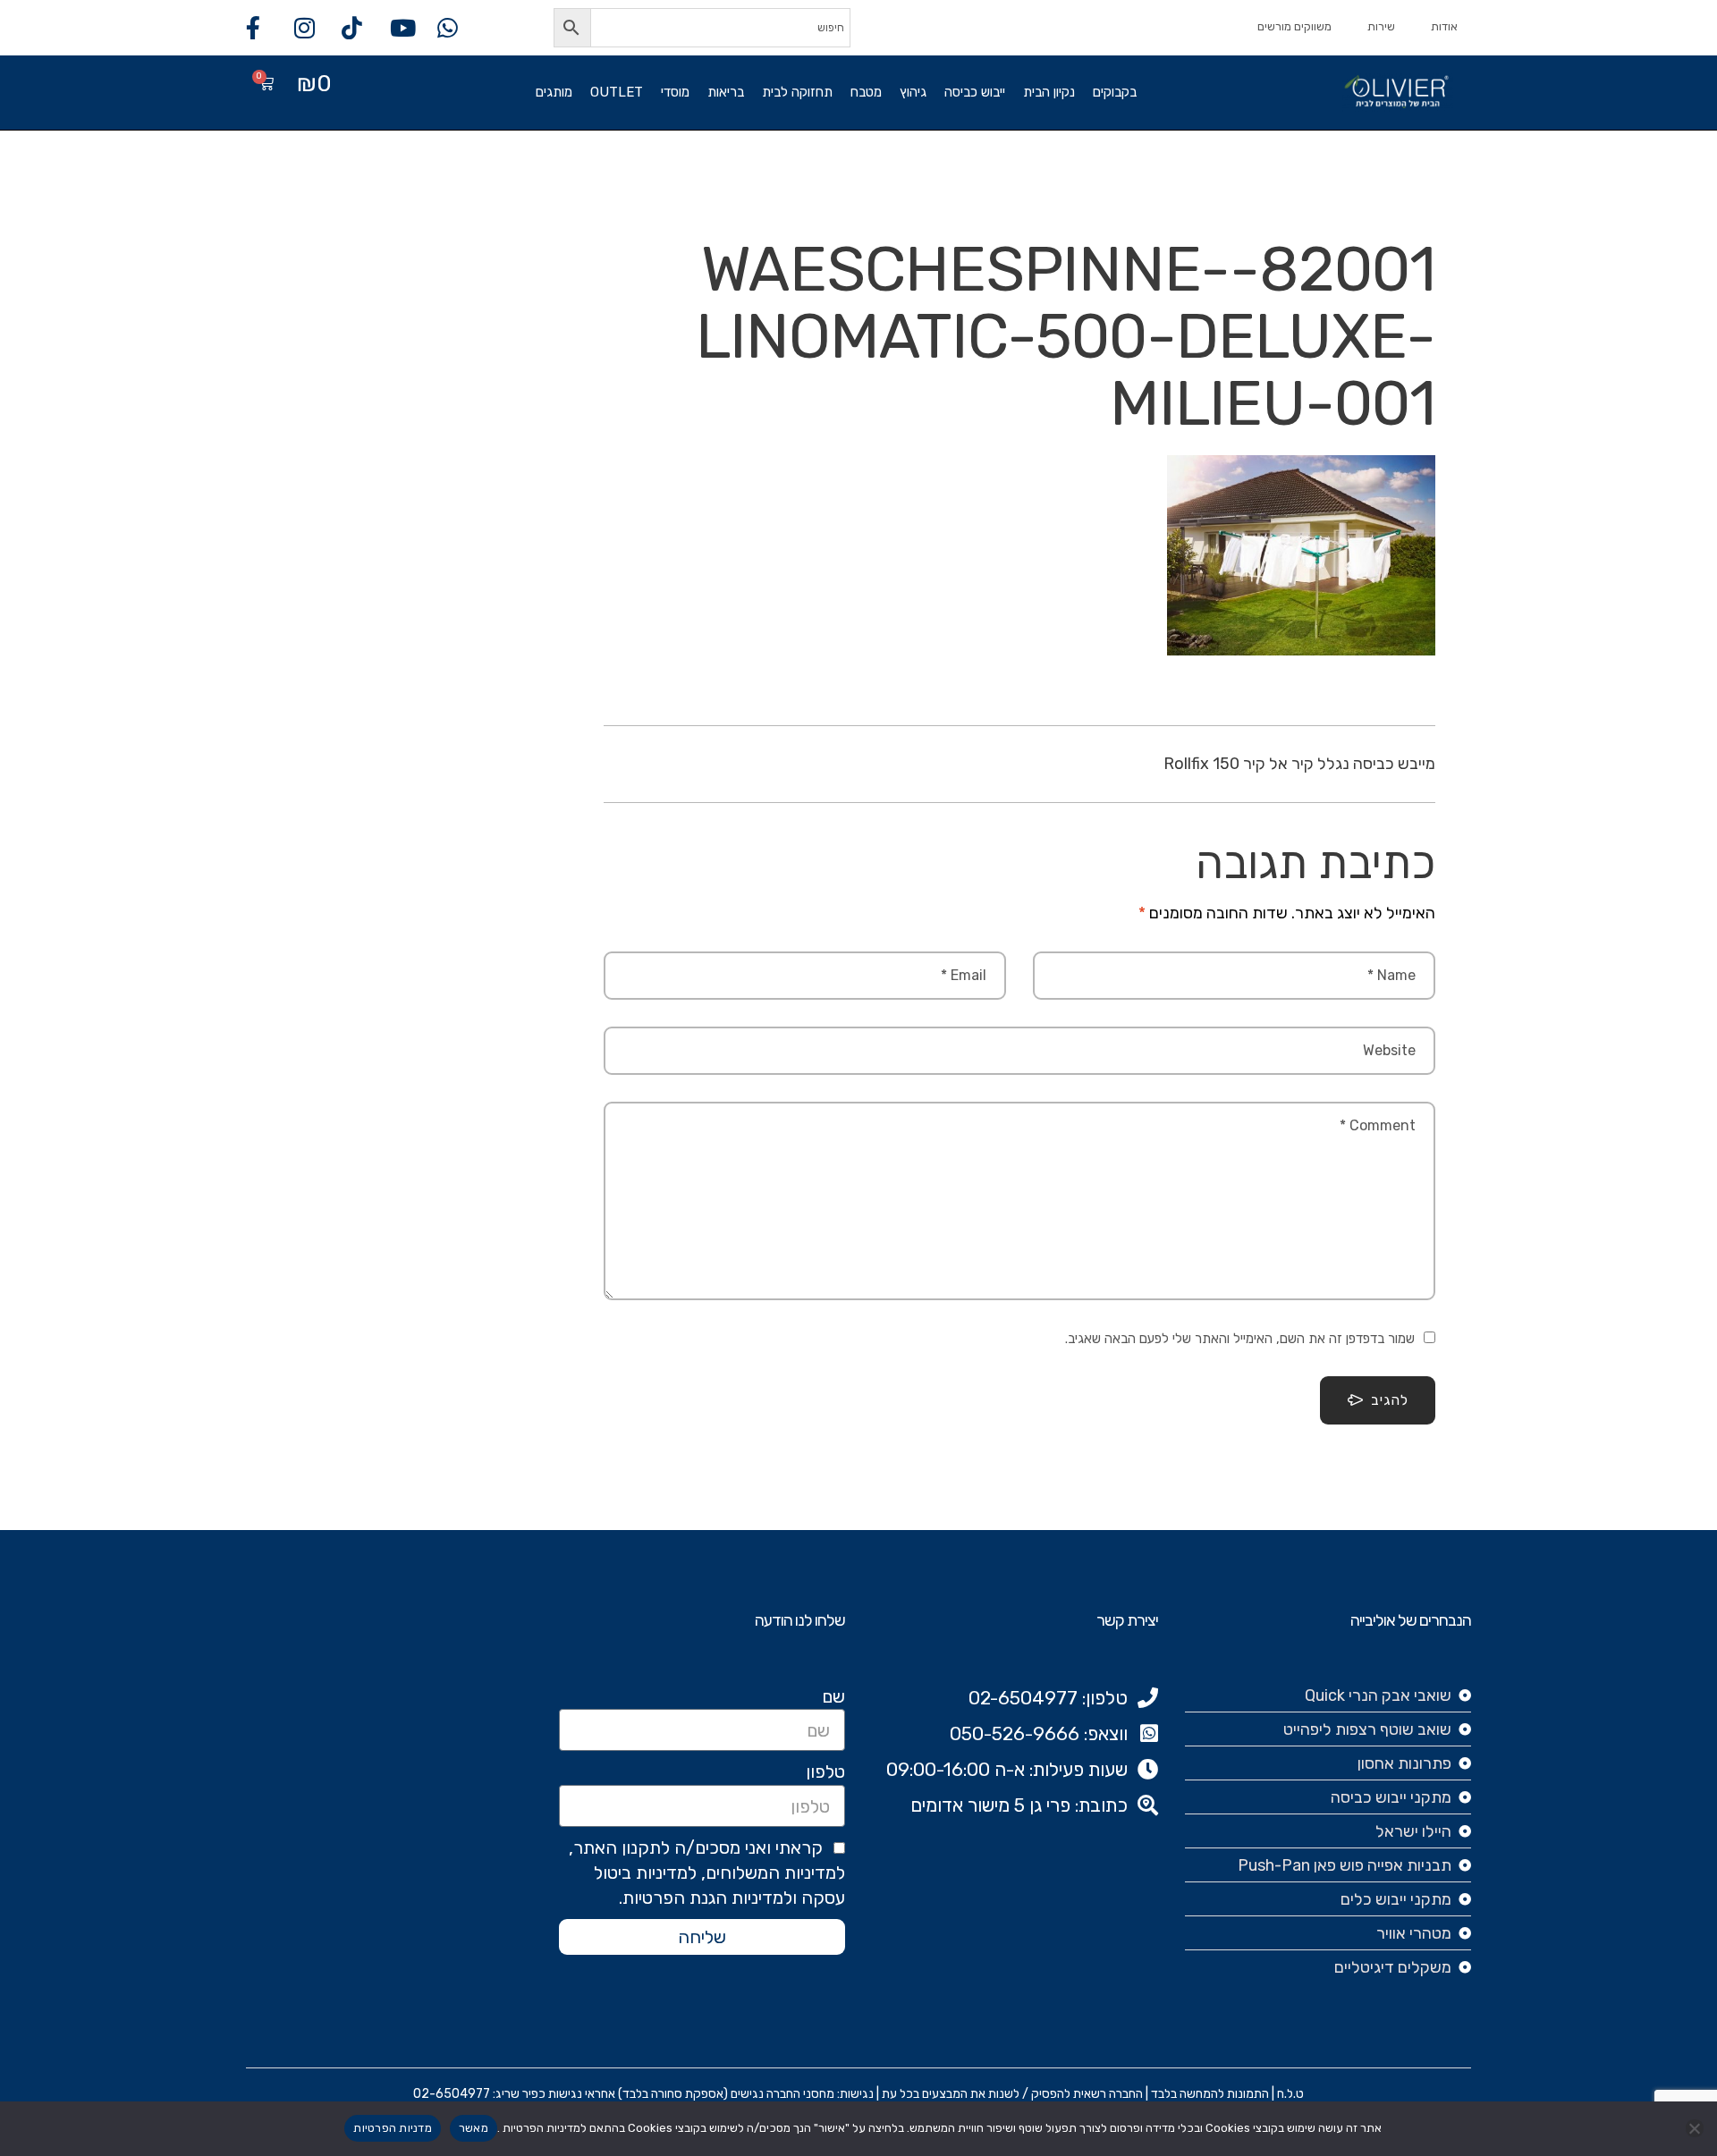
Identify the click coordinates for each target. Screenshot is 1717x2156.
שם (833, 1696)
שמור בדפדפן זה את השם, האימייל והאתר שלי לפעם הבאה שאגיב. (1240, 1339)
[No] (1695, 2128)
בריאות (726, 92)
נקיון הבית (1049, 92)
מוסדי (675, 92)
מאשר (474, 2128)
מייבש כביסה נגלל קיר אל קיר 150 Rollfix (1299, 764)
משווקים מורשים (1294, 26)
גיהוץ (913, 92)
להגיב (1390, 1400)
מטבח (866, 92)
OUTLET (617, 92)
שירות (1381, 26)
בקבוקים (1115, 92)
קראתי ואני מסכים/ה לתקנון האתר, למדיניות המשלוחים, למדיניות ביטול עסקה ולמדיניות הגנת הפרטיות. (707, 1873)
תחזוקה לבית (797, 92)
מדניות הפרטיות (393, 2128)
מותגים (554, 92)
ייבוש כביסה (975, 92)
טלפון (825, 1771)
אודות (1444, 26)
